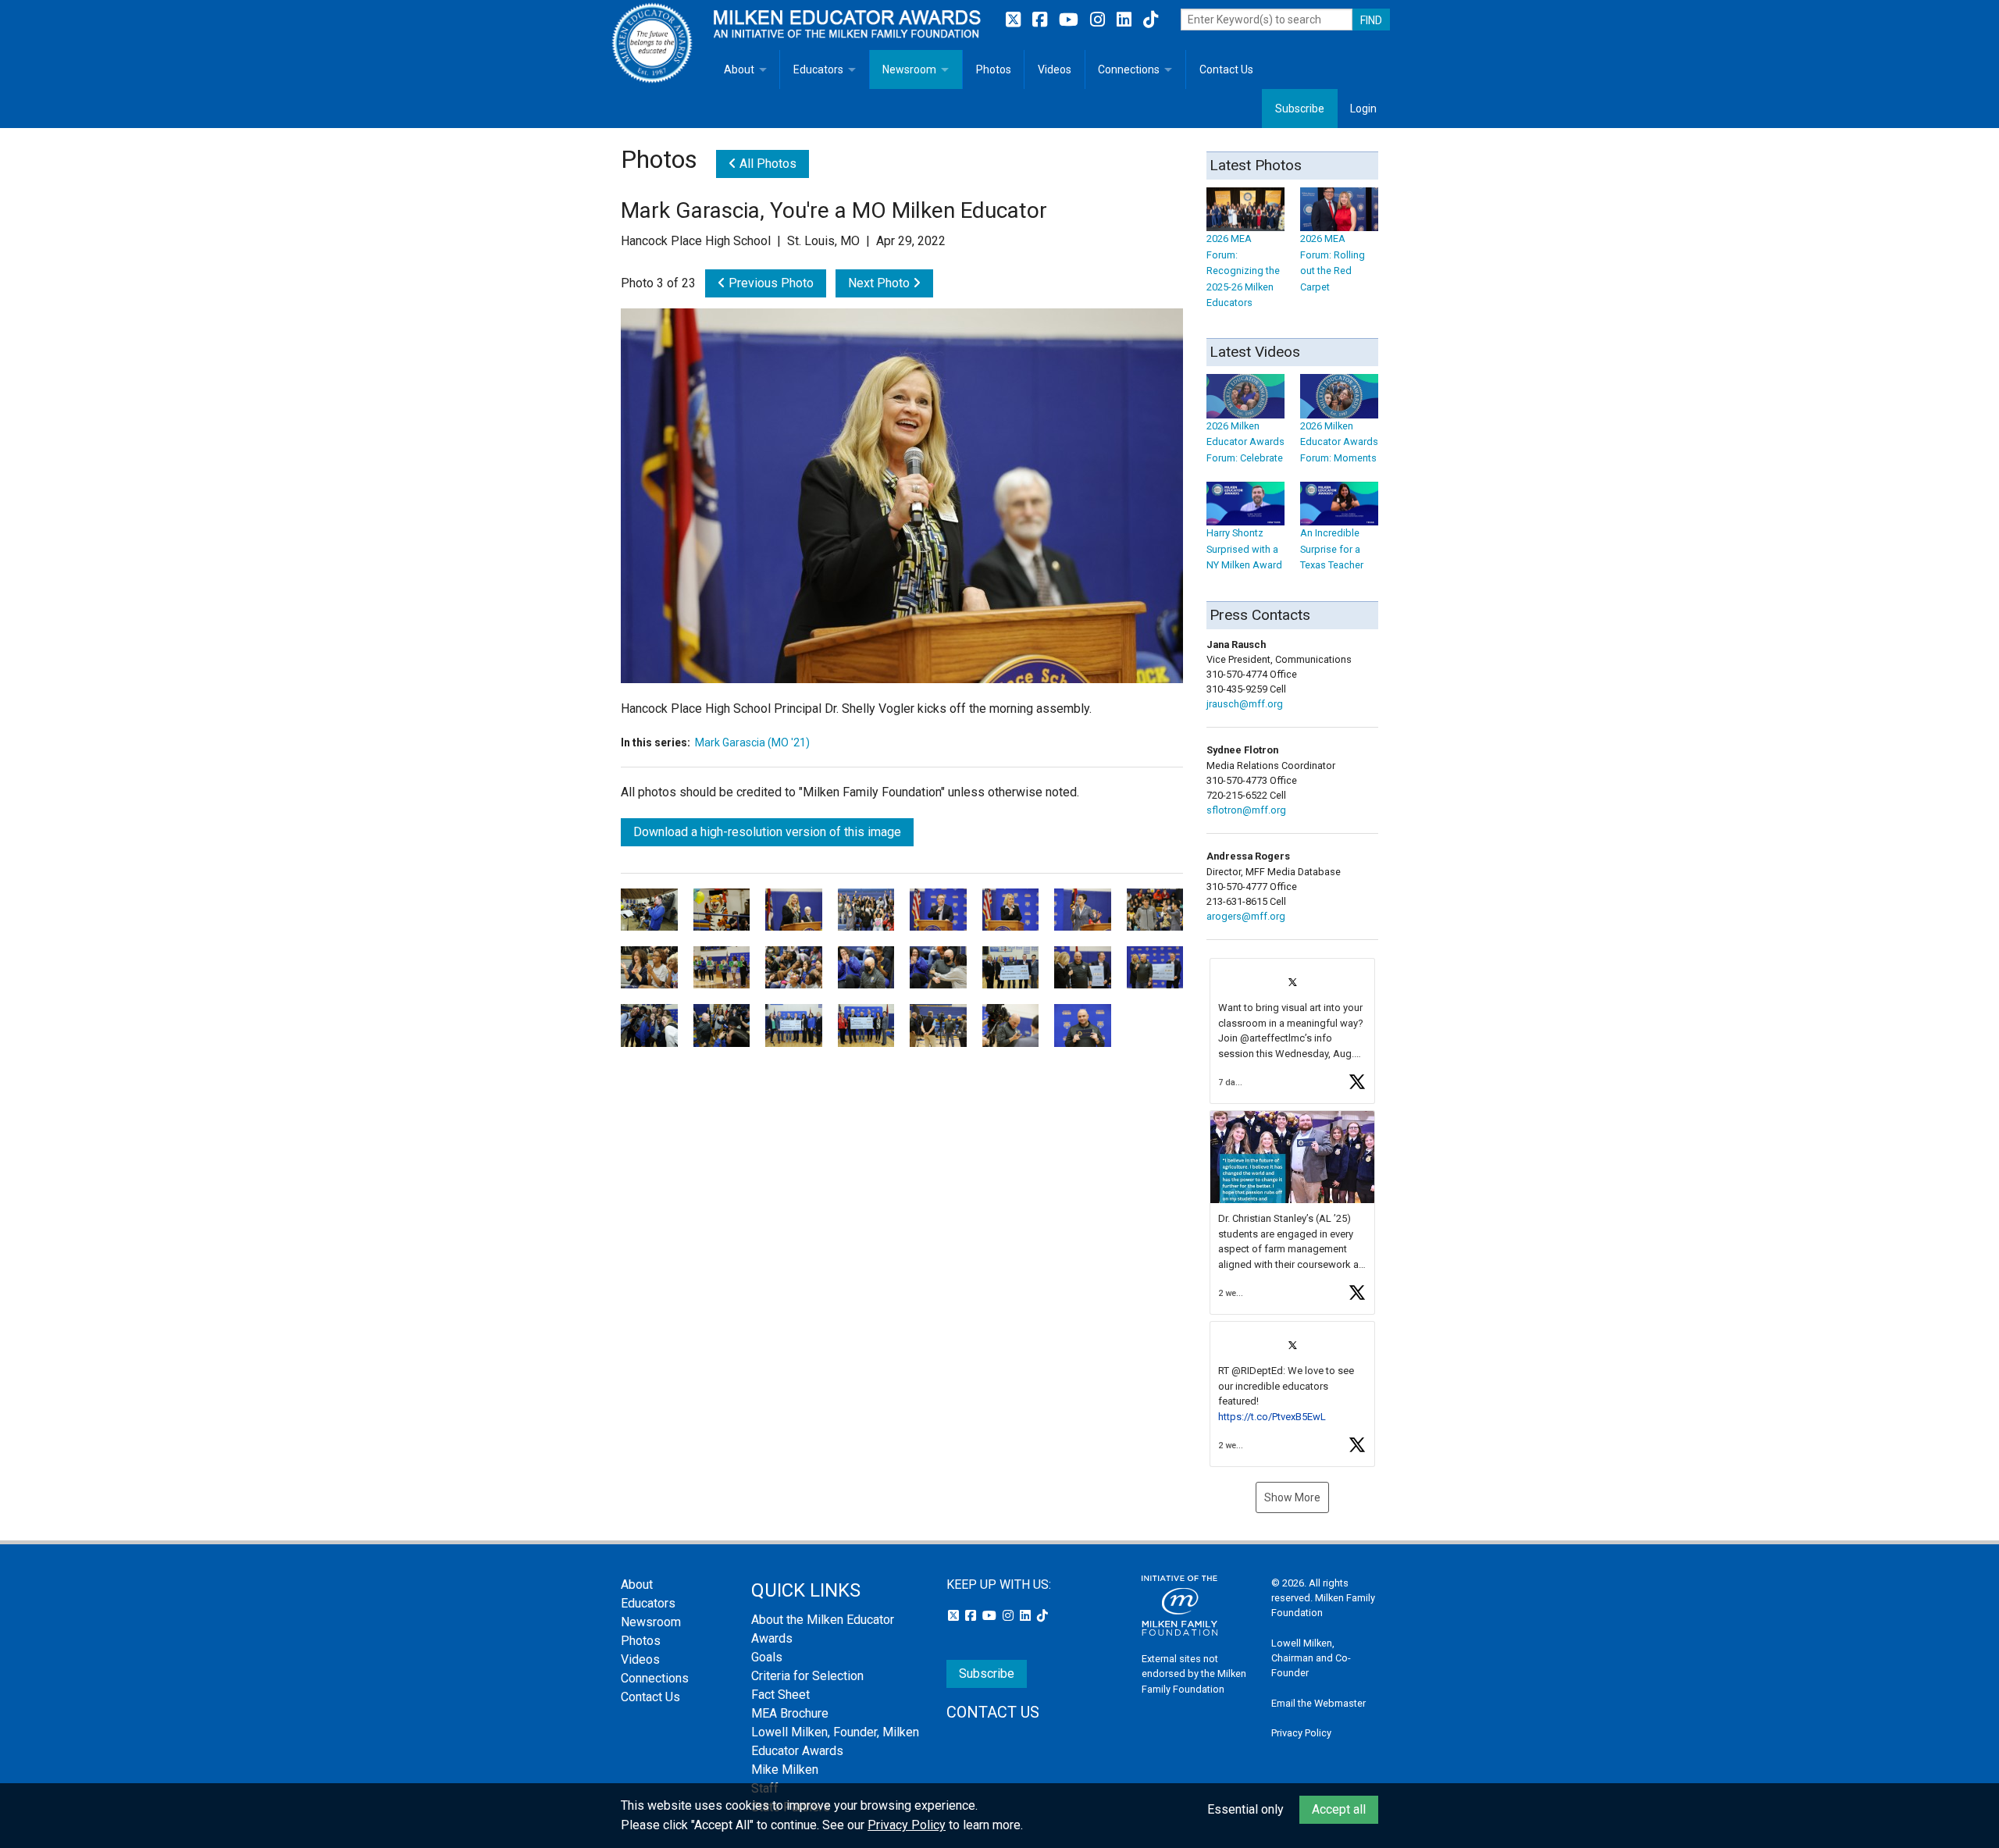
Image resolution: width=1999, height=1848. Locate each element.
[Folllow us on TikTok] (1151, 20)
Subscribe (1300, 109)
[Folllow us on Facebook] (1042, 20)
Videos (1055, 69)
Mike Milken (785, 1770)
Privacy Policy (1301, 1733)
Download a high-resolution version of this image (767, 832)
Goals (767, 1657)
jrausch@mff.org (1245, 704)
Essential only (1245, 1809)
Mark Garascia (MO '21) (752, 742)
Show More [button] (1292, 1497)
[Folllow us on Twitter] (1015, 20)
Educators (818, 69)
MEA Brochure (790, 1713)
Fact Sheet (780, 1695)
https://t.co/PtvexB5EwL (1272, 1417)
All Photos (766, 164)
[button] (1292, 1031)
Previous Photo (770, 283)
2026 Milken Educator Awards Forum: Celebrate (1245, 442)
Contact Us (1226, 69)
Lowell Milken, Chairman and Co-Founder (1311, 1658)
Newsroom (909, 69)
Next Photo (880, 283)
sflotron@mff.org (1246, 810)
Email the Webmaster (1318, 1703)
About (739, 69)
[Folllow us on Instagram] (1099, 20)
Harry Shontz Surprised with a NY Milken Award (1244, 549)
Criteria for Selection (807, 1676)
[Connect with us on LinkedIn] (1126, 20)
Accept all (1339, 1809)
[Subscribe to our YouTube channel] (1071, 20)
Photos (994, 69)
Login (1363, 109)
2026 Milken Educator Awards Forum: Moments (1339, 442)
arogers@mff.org (1246, 916)
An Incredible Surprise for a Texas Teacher (1332, 549)
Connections (1129, 69)
